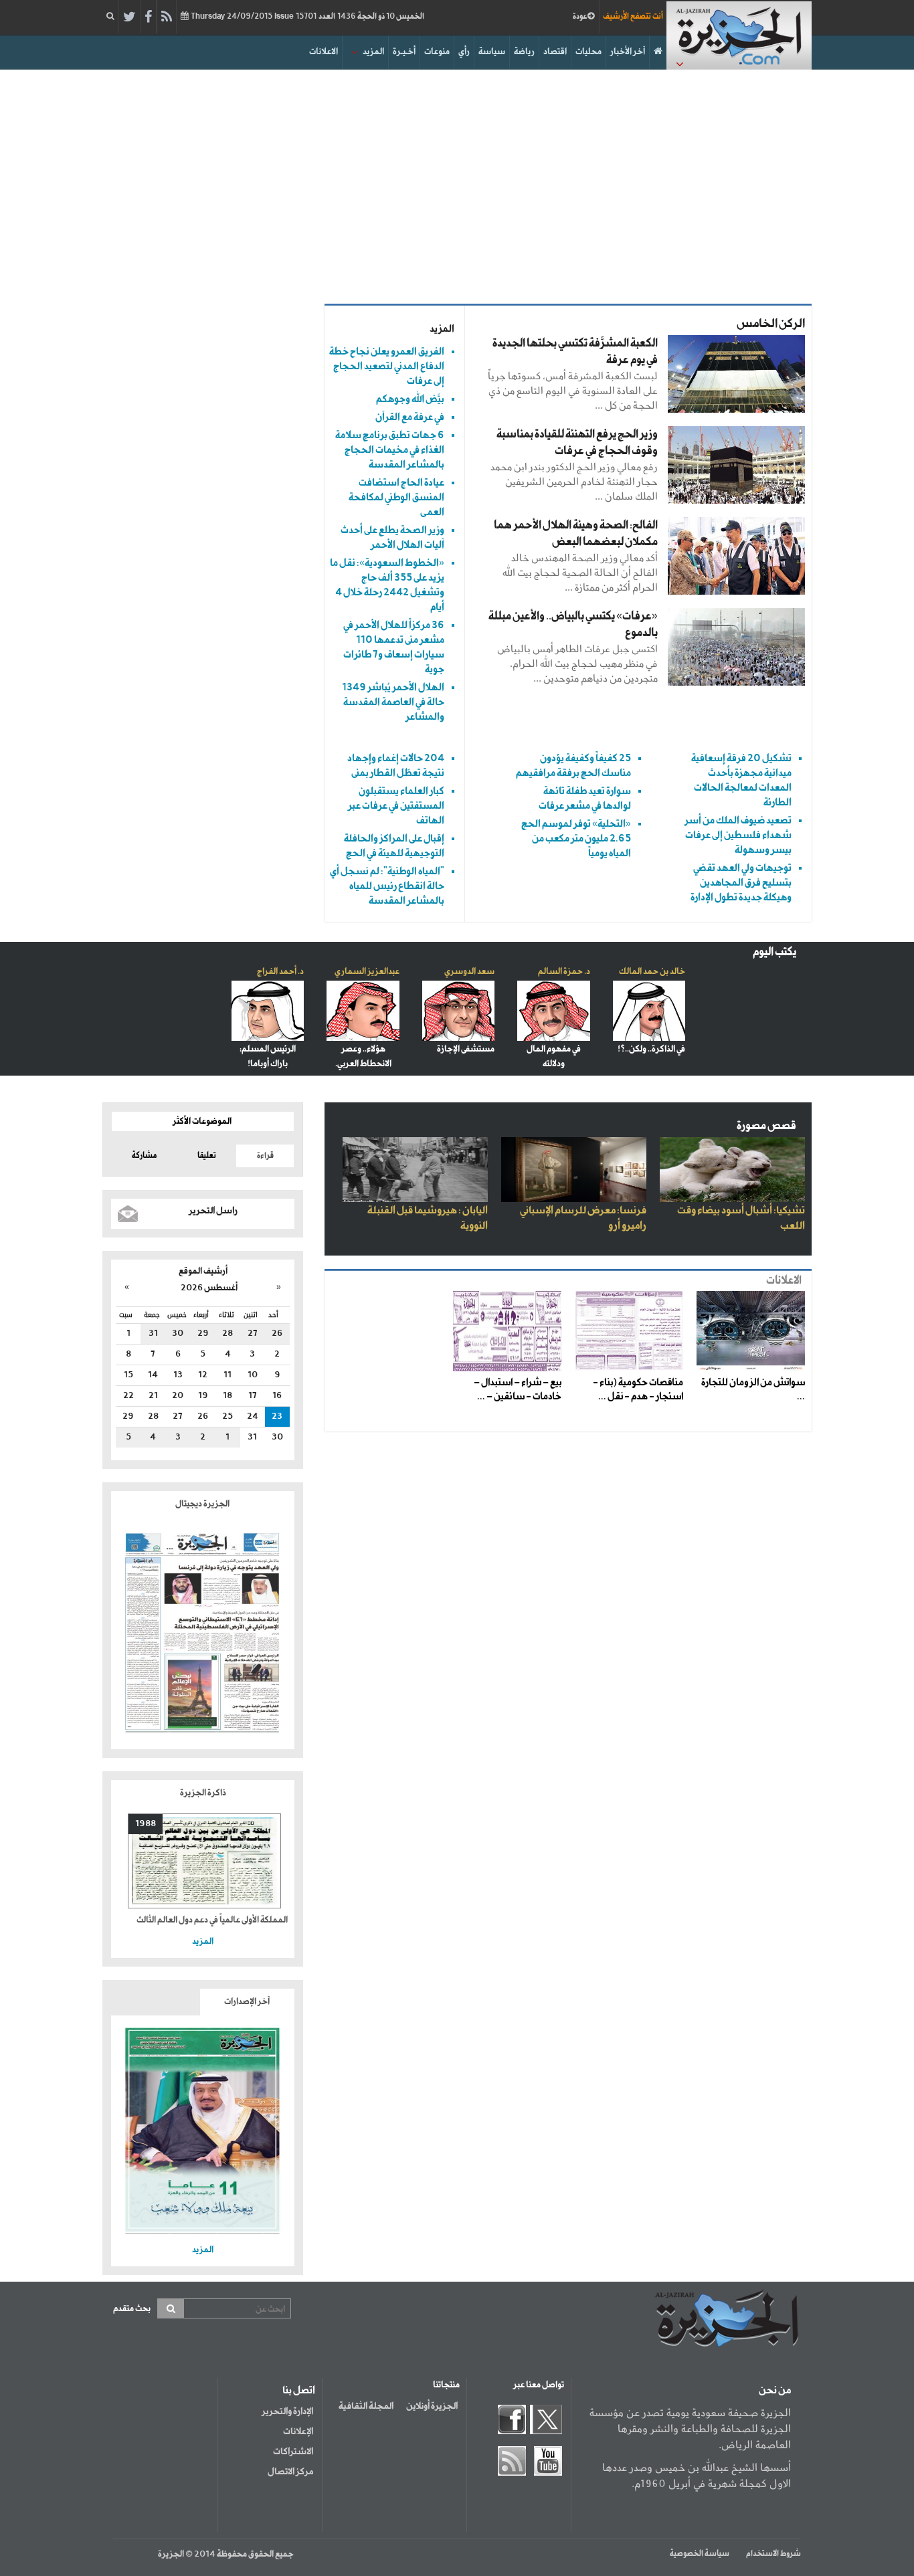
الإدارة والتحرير (287, 2411)
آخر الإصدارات (247, 2002)
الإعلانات (298, 2432)
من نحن (775, 2391)
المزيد (373, 52)
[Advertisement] (457, 183)
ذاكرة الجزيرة (203, 1793)
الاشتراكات (293, 2452)
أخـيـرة (404, 52)
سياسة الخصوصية (700, 2554)
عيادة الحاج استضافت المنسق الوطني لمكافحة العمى (396, 497)
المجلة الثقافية (366, 2406)
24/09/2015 (306, 17)
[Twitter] (129, 17)
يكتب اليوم (774, 952)
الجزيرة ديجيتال (203, 1504)
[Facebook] (148, 17)
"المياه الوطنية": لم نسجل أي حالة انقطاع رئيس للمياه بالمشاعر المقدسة (387, 886)
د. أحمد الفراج (280, 972)
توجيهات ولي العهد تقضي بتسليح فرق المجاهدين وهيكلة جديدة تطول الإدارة (741, 883)
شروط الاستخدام (773, 2554)
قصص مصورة (766, 1126)
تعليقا (207, 1156)
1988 (146, 1824)
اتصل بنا (299, 2391)
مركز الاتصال (290, 2472)
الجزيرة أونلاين (432, 2406)
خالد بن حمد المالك (652, 972)
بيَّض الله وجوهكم (410, 399)
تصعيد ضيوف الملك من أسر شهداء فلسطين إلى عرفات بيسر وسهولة (738, 835)
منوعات (437, 52)
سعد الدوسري (469, 972)
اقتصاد (555, 52)
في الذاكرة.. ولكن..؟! (651, 1049)
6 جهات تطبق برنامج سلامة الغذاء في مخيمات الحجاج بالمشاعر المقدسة (390, 450)
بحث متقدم (132, 2309)
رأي (464, 52)
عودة (580, 17)
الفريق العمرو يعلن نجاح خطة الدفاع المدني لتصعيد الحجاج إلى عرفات (387, 366)
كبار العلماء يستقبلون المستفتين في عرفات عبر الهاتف (396, 806)
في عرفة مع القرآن (410, 417)
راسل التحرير (213, 1211)
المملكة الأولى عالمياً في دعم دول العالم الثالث (212, 1920)
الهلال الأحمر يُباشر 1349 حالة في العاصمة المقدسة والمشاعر (393, 702)
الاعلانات (324, 52)
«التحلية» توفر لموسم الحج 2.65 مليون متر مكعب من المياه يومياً (576, 838)
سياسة (492, 52)
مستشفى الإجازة (466, 1049)
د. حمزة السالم (564, 972)
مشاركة (144, 1156)
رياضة (524, 52)
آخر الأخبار (628, 52)
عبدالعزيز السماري (367, 972)
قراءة (265, 1156)
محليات (588, 52)
